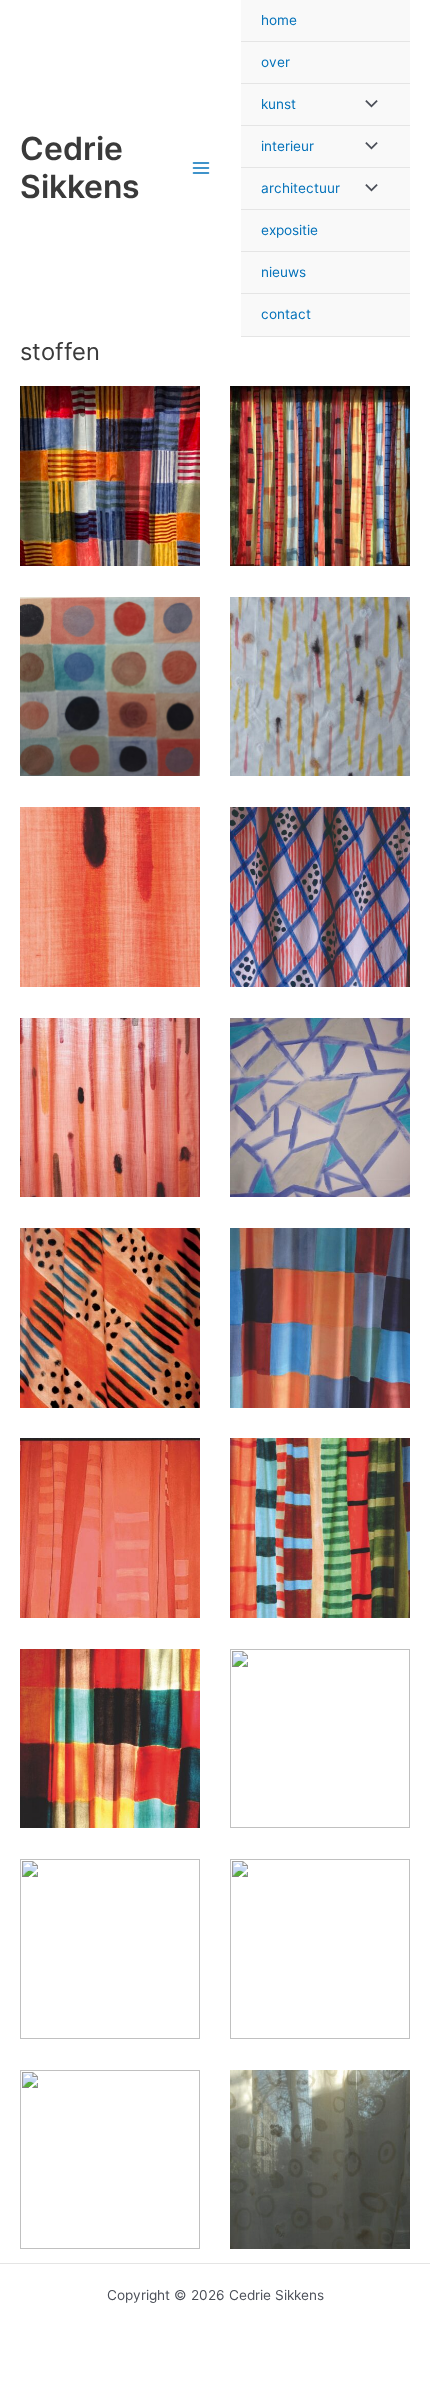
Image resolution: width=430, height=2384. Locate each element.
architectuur (300, 188)
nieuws (283, 272)
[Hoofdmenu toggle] (201, 168)
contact (286, 314)
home (279, 20)
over (275, 62)
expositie (289, 230)
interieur (287, 146)
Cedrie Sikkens (80, 167)
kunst (278, 104)
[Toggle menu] (366, 104)
